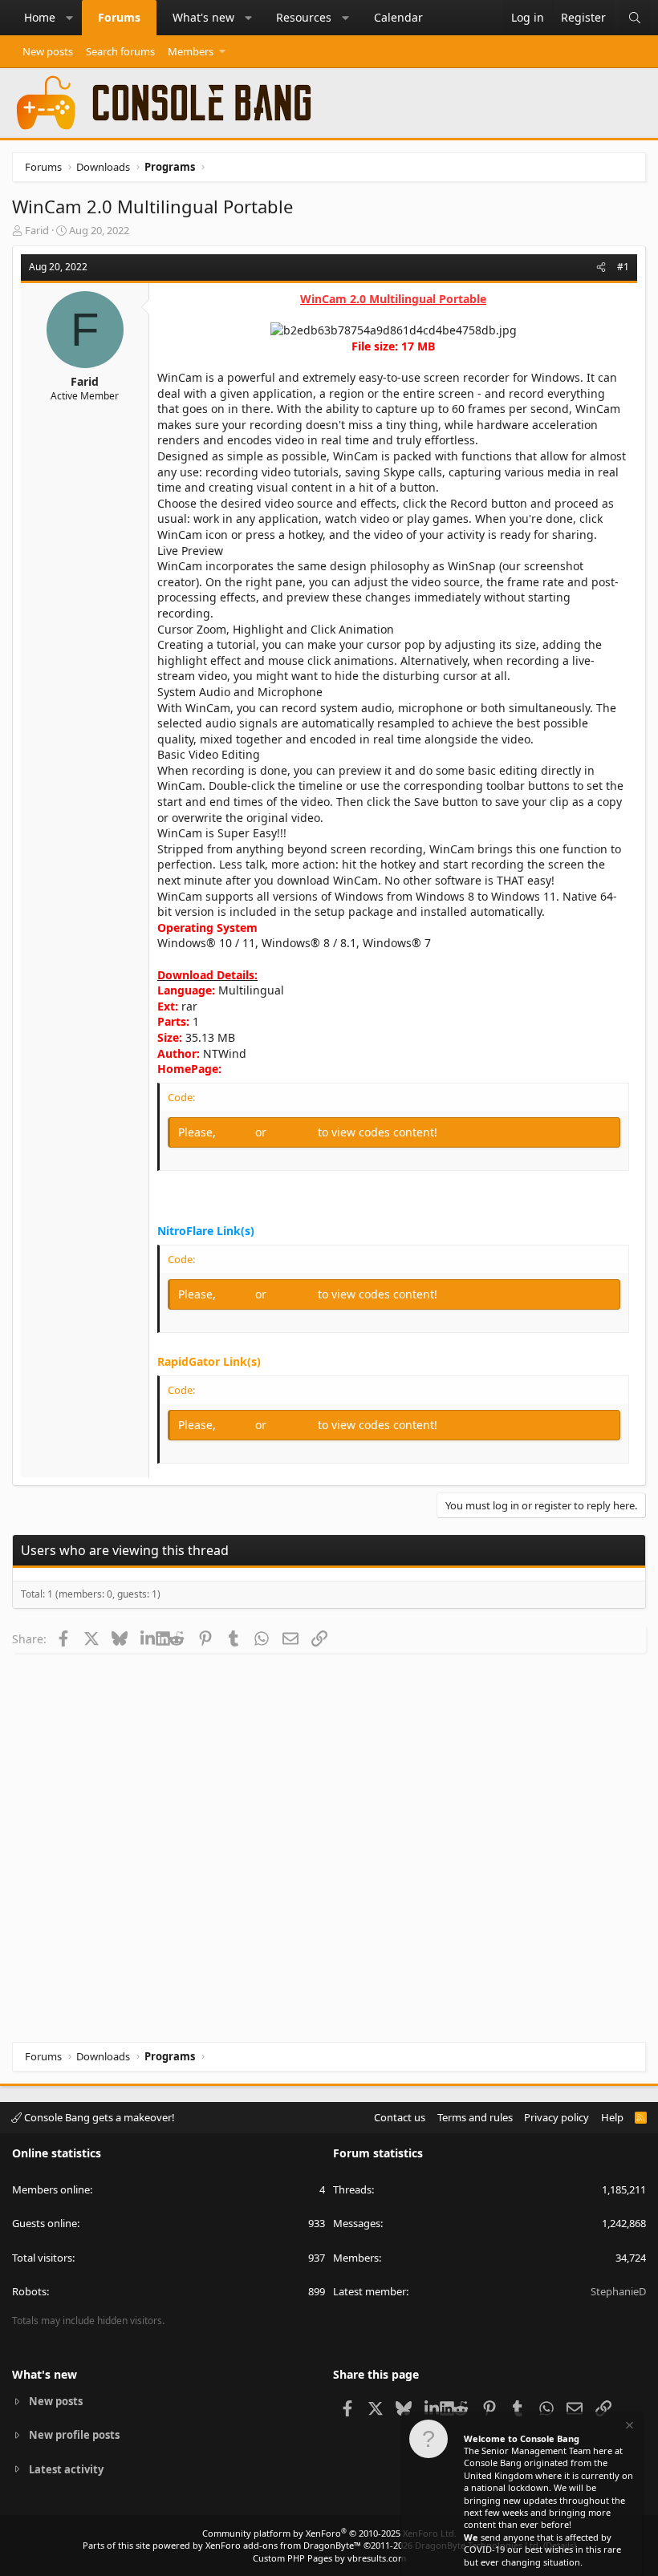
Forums (119, 17)
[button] (70, 18)
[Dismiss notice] (628, 2427)
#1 (623, 267)
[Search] (635, 18)
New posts (48, 51)
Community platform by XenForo (329, 2533)
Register (294, 1132)
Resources (304, 17)
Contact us (400, 2117)
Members (191, 51)
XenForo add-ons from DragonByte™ (283, 2545)
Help (612, 2117)
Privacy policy (556, 2117)
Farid (37, 230)
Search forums (120, 51)
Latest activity (66, 2469)
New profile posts (74, 2435)
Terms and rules (475, 2117)
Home (40, 17)
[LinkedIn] (148, 1638)
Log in (237, 1132)
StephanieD (618, 2291)
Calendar (398, 17)
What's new (203, 17)
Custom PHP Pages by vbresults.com (329, 2558)
